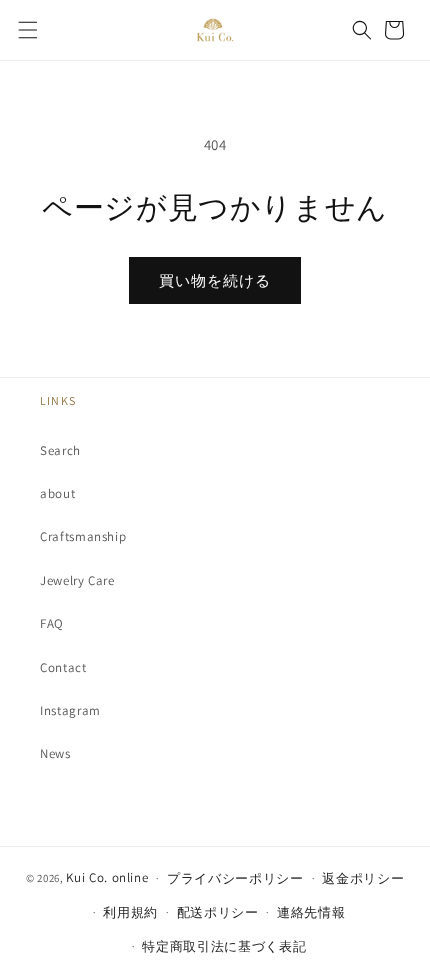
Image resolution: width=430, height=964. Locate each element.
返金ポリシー (363, 878)
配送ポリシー (218, 912)
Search (60, 450)
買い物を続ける (215, 280)
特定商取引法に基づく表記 (224, 946)
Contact (63, 667)
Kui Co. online (107, 877)
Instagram (70, 710)
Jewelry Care (77, 580)
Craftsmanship (83, 536)
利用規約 (130, 912)
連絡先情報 (311, 912)
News (55, 753)
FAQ (52, 623)
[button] (28, 30)
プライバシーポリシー (235, 878)
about (57, 493)
